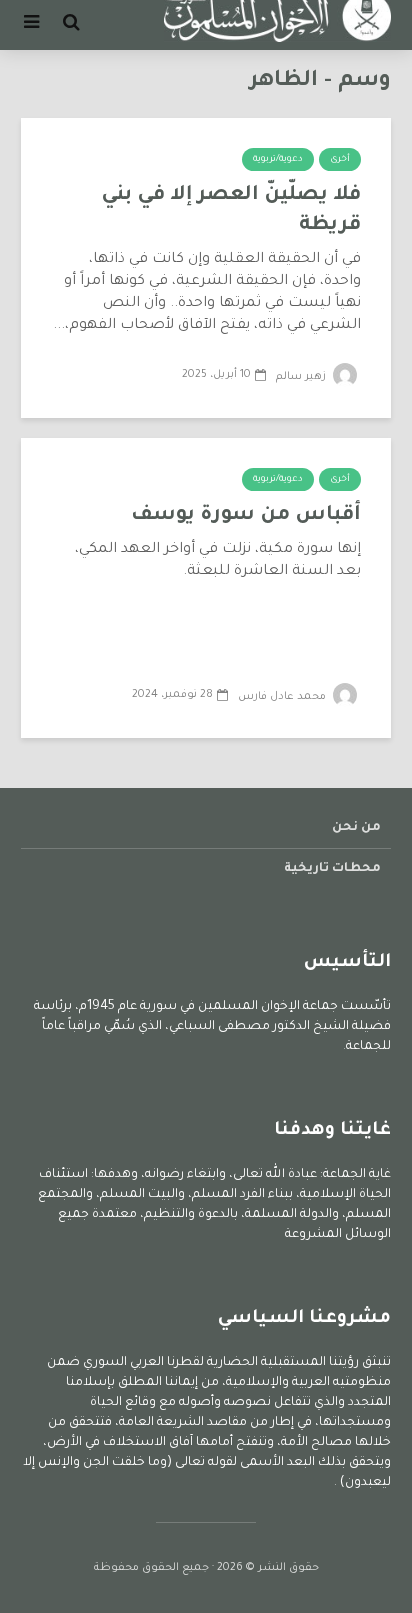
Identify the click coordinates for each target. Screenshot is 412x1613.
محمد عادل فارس (283, 697)
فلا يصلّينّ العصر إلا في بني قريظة (231, 211)
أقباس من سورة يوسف (246, 516)
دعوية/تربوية (278, 160)
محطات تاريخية (332, 869)
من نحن (356, 828)
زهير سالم (302, 377)
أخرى (340, 160)
